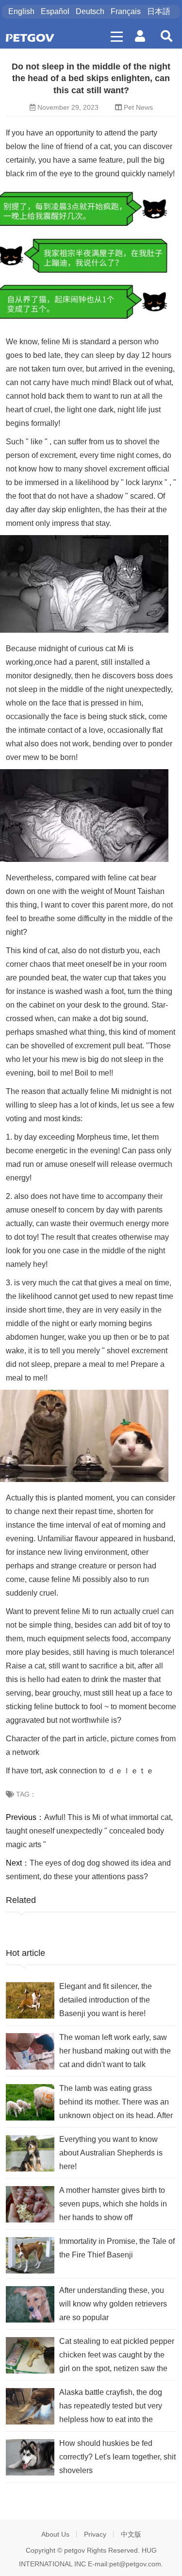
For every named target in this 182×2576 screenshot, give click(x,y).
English (21, 11)
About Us (55, 2534)
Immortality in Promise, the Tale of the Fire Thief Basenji (117, 2248)
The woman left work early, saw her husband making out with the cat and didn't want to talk (115, 2051)
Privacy (95, 2534)
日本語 (159, 11)
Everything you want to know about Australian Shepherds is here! (111, 2153)
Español (55, 11)
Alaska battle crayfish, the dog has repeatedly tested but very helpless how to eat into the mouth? (111, 2407)
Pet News (138, 107)
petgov (74, 2550)
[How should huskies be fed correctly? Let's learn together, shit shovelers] (30, 2457)
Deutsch (90, 11)
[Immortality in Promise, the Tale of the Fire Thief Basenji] (30, 2255)
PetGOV (30, 38)
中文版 (131, 2534)
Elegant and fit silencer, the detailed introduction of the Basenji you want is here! (106, 2000)
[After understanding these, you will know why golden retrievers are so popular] (30, 2304)
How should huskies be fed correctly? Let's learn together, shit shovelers (117, 2457)
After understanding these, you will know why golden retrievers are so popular (113, 2304)
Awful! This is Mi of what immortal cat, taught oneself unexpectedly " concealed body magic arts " (89, 1831)
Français (126, 11)
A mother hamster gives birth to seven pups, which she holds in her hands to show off (113, 2204)
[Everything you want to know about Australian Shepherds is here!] (30, 2153)
